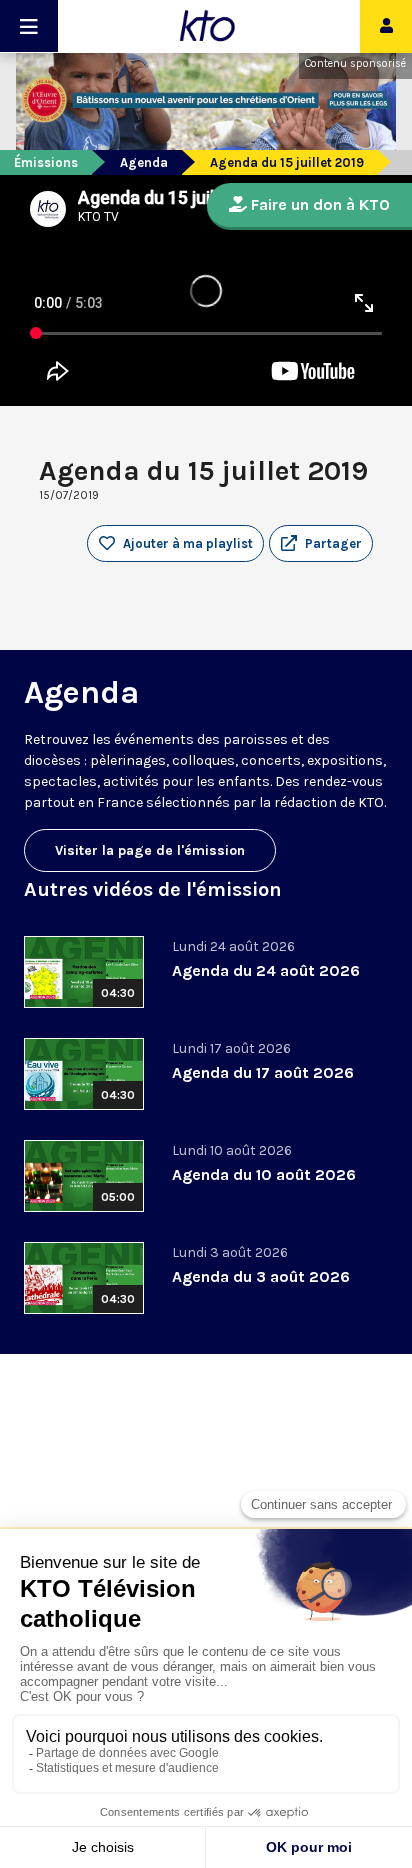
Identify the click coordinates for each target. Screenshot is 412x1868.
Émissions (46, 162)
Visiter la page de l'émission (150, 850)
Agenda (144, 162)
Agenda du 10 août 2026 (264, 1174)
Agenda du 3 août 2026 (261, 1276)
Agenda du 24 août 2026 (266, 970)
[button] (321, 544)
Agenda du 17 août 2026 (263, 1072)
